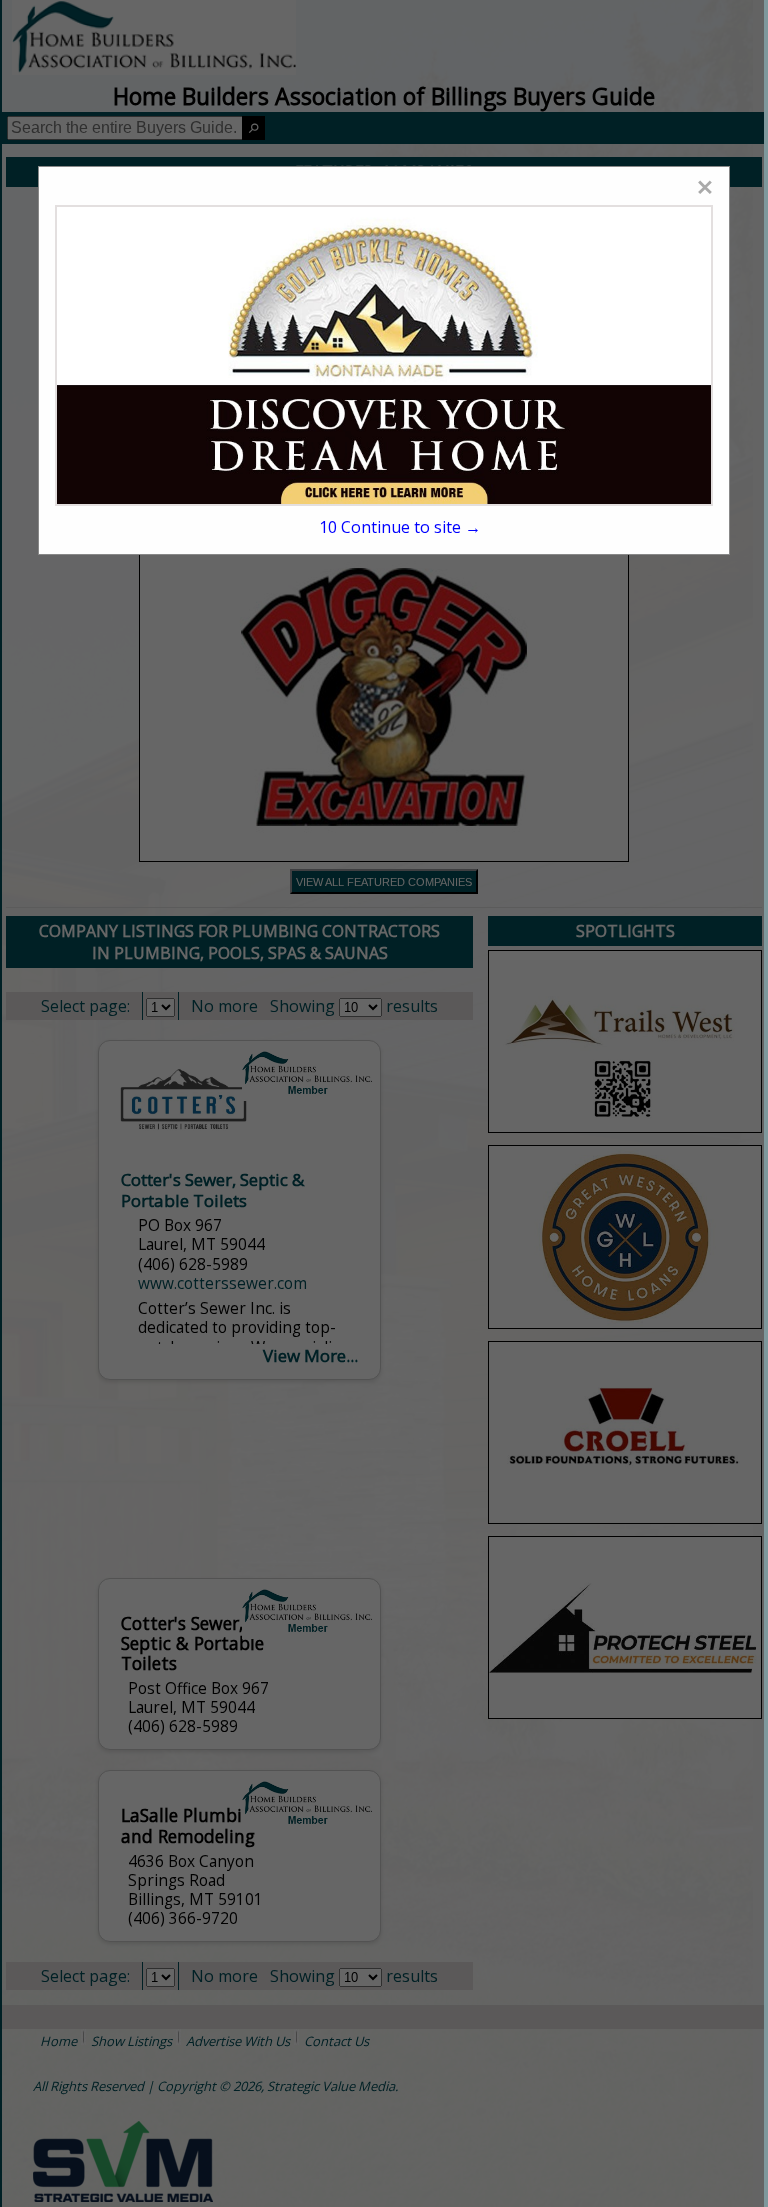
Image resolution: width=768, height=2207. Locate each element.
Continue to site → (400, 527)
